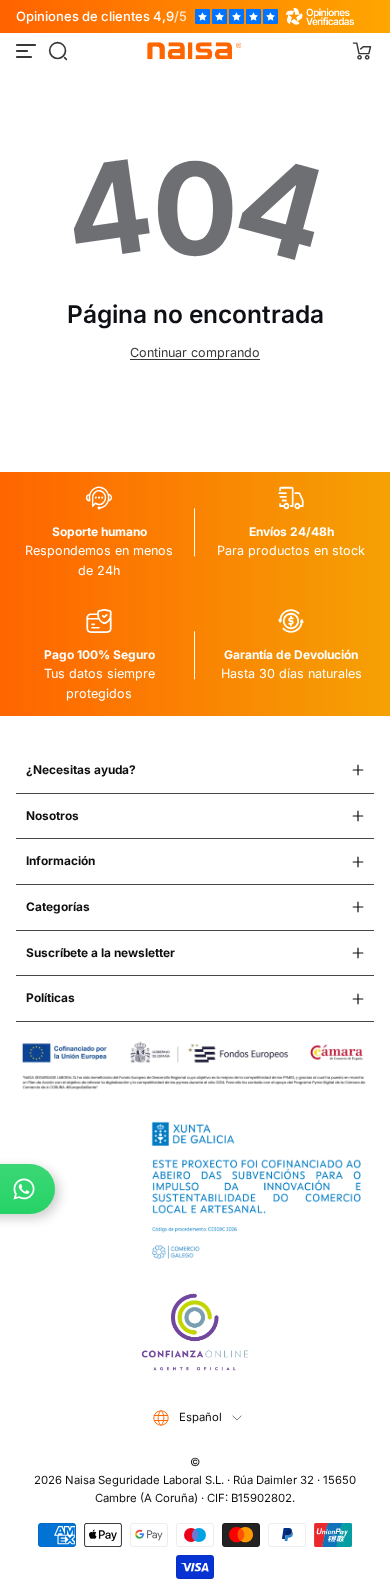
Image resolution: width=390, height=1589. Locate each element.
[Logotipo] (195, 51)
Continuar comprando (195, 352)
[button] (58, 51)
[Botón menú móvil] (28, 51)
